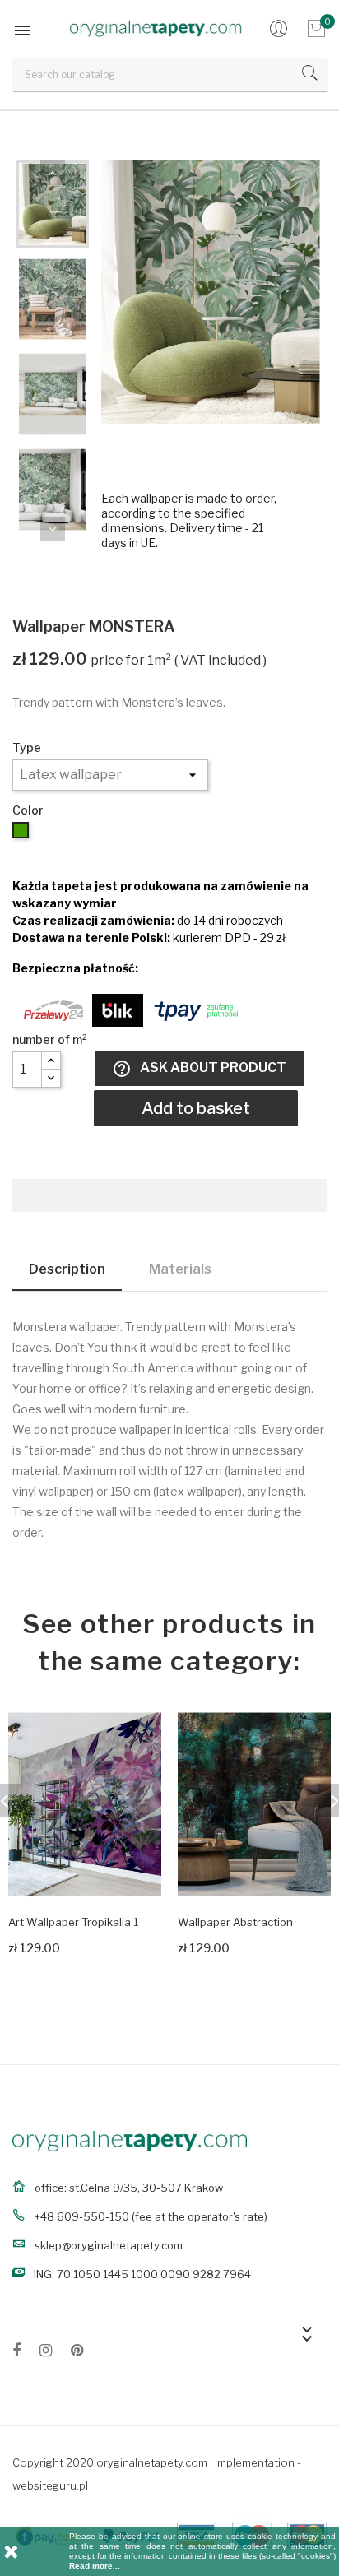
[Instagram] (46, 2353)
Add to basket (196, 1108)
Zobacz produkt (47, 1945)
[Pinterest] (77, 2353)
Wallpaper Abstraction (235, 1922)
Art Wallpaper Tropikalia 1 (73, 1922)
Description (67, 1269)
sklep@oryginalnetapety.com (109, 2245)
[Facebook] (16, 2353)
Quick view (135, 1871)
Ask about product (199, 1069)
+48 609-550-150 (82, 2216)
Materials (180, 1269)
